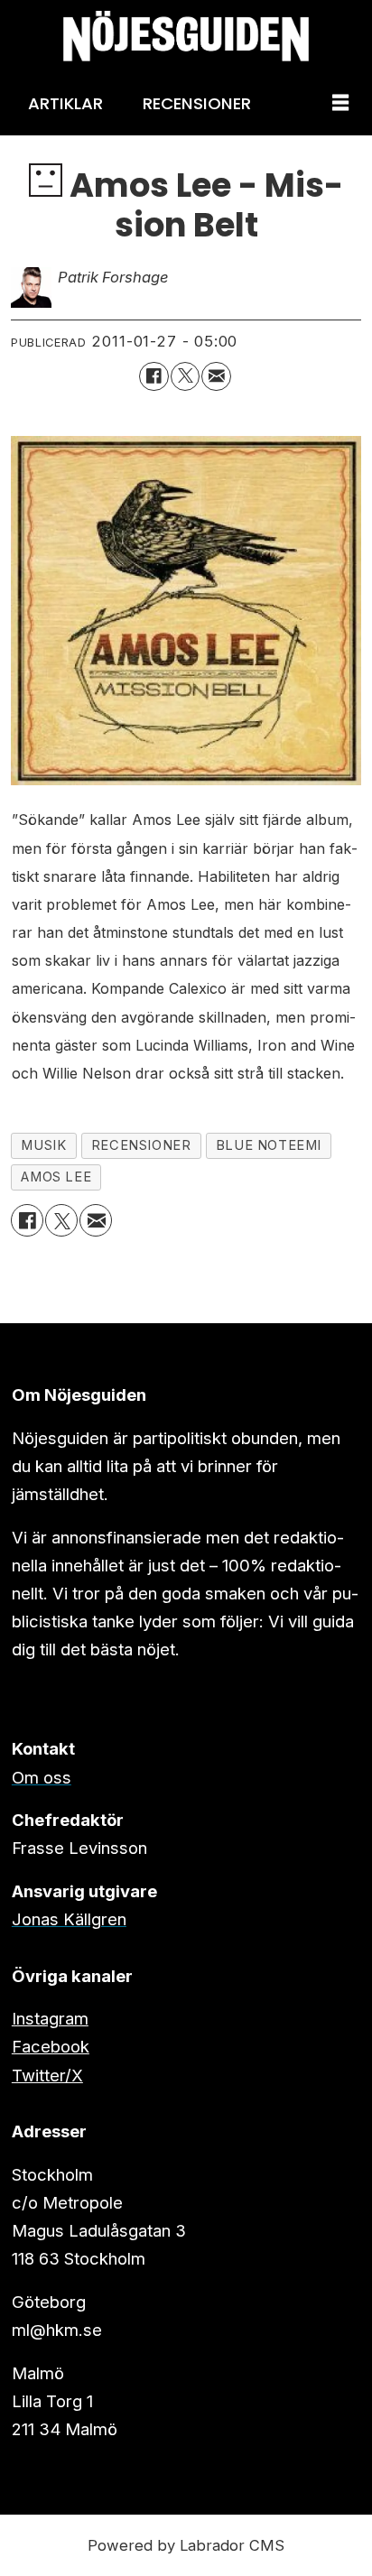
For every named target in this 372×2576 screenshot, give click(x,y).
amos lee (56, 1177)
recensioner (141, 1145)
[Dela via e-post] (216, 376)
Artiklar (65, 103)
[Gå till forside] (186, 36)
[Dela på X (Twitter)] (185, 376)
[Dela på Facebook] (153, 376)
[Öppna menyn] (340, 104)
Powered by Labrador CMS (186, 2545)
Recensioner (197, 103)
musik (43, 1145)
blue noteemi (269, 1145)
